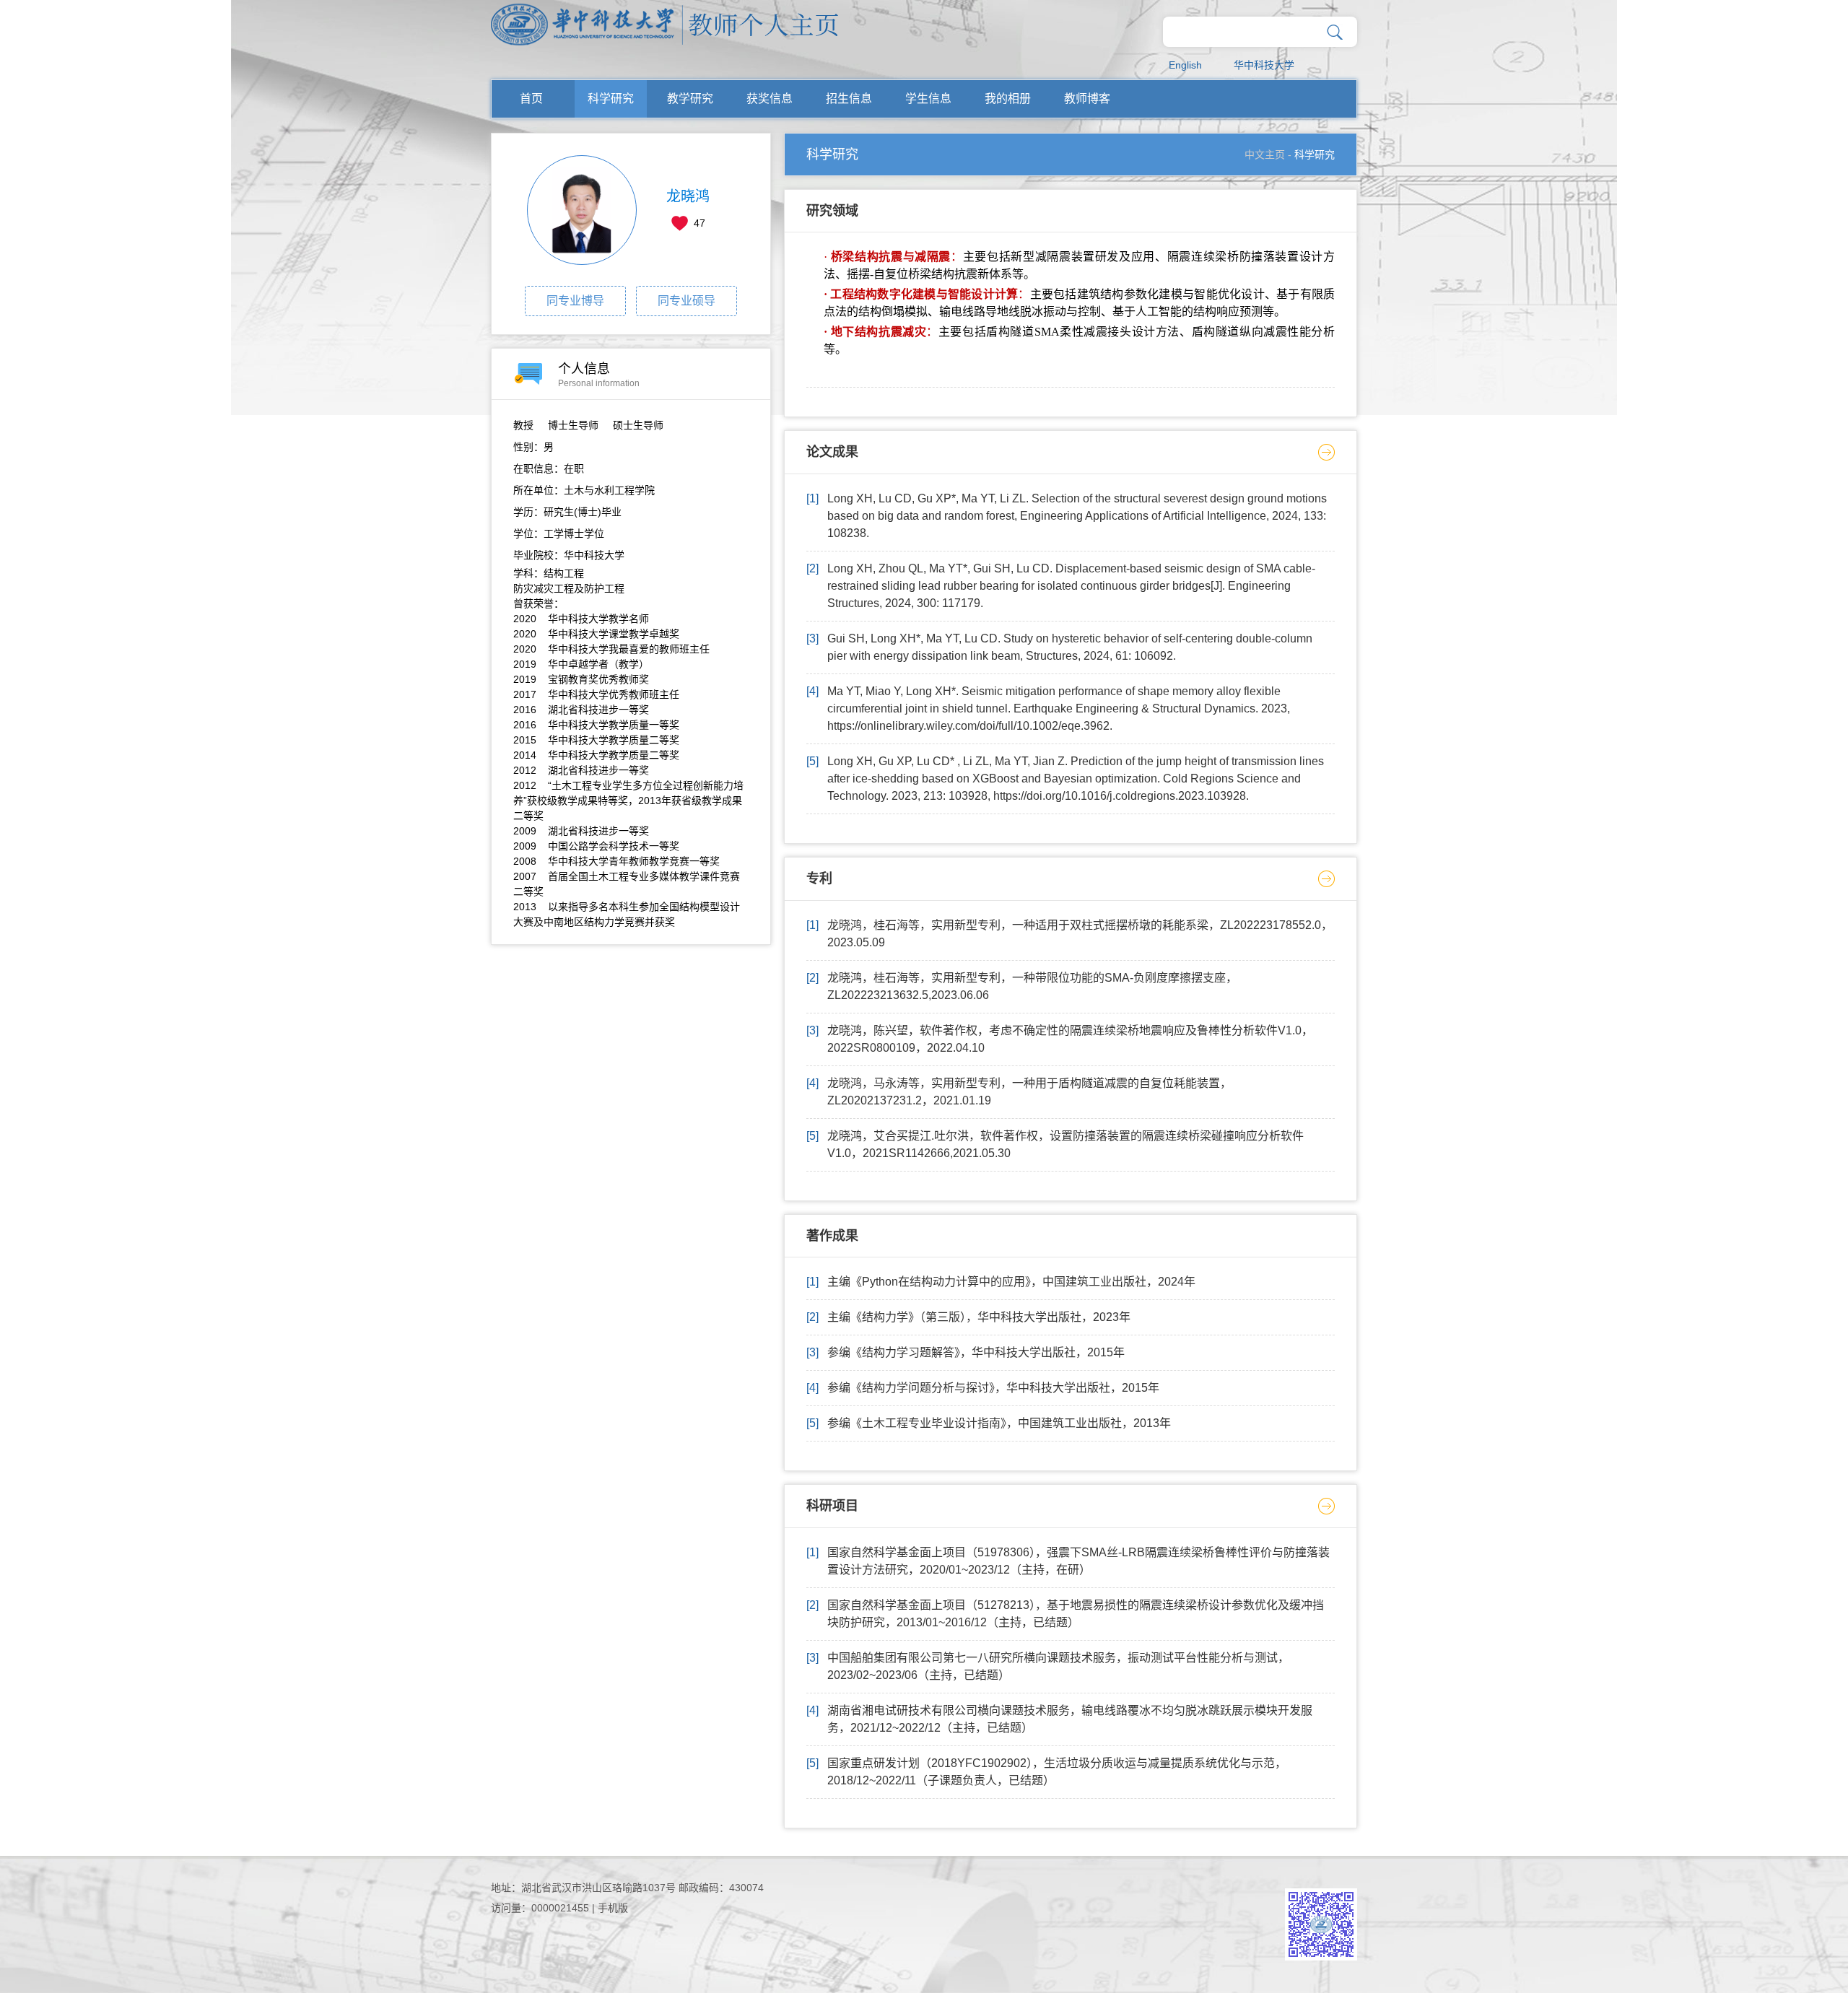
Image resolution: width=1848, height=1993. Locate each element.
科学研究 (611, 99)
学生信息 (928, 99)
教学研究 (690, 99)
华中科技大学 (1264, 65)
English (1185, 65)
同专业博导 (575, 301)
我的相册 (1008, 99)
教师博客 (1087, 99)
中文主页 (1265, 154)
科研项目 (832, 1506)
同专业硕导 (687, 301)
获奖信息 (770, 99)
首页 (531, 99)
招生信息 (849, 99)
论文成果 (832, 452)
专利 (819, 878)
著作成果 (832, 1236)
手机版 (613, 1908)
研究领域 (832, 211)
